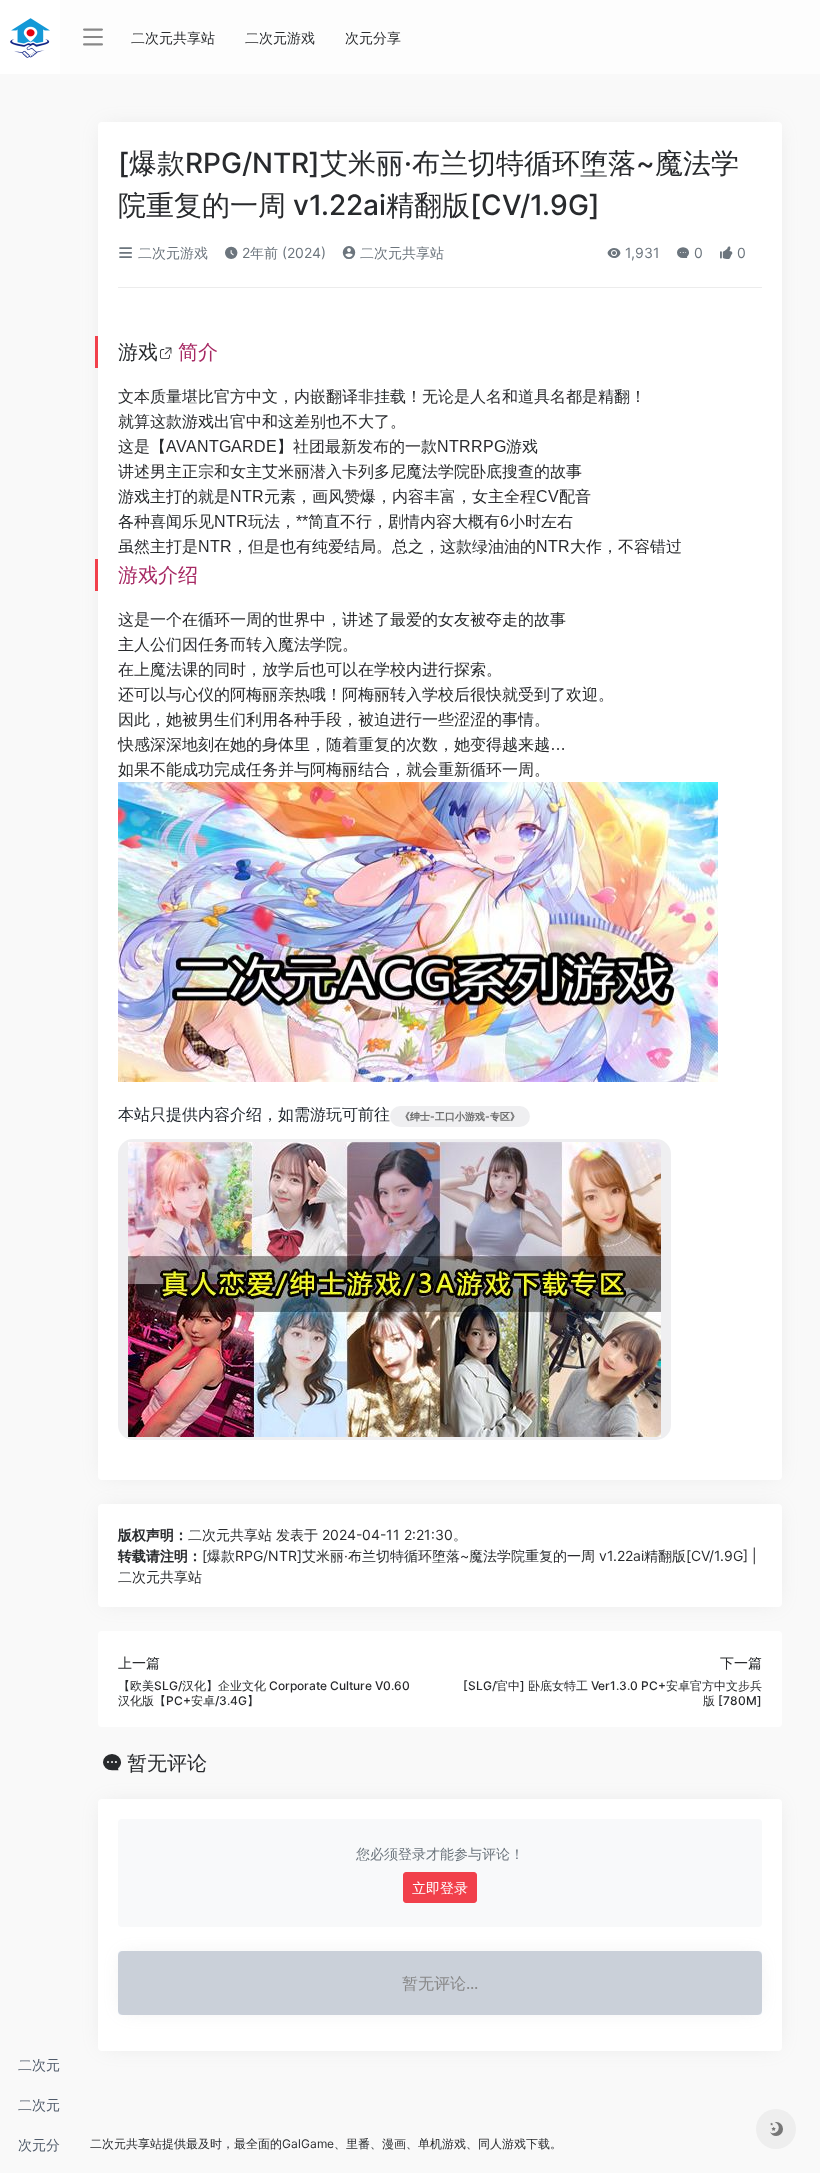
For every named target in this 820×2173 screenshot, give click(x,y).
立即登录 (440, 1887)
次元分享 (39, 2150)
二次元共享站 (39, 2070)
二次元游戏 (39, 2110)
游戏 (138, 352)
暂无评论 (167, 1763)
